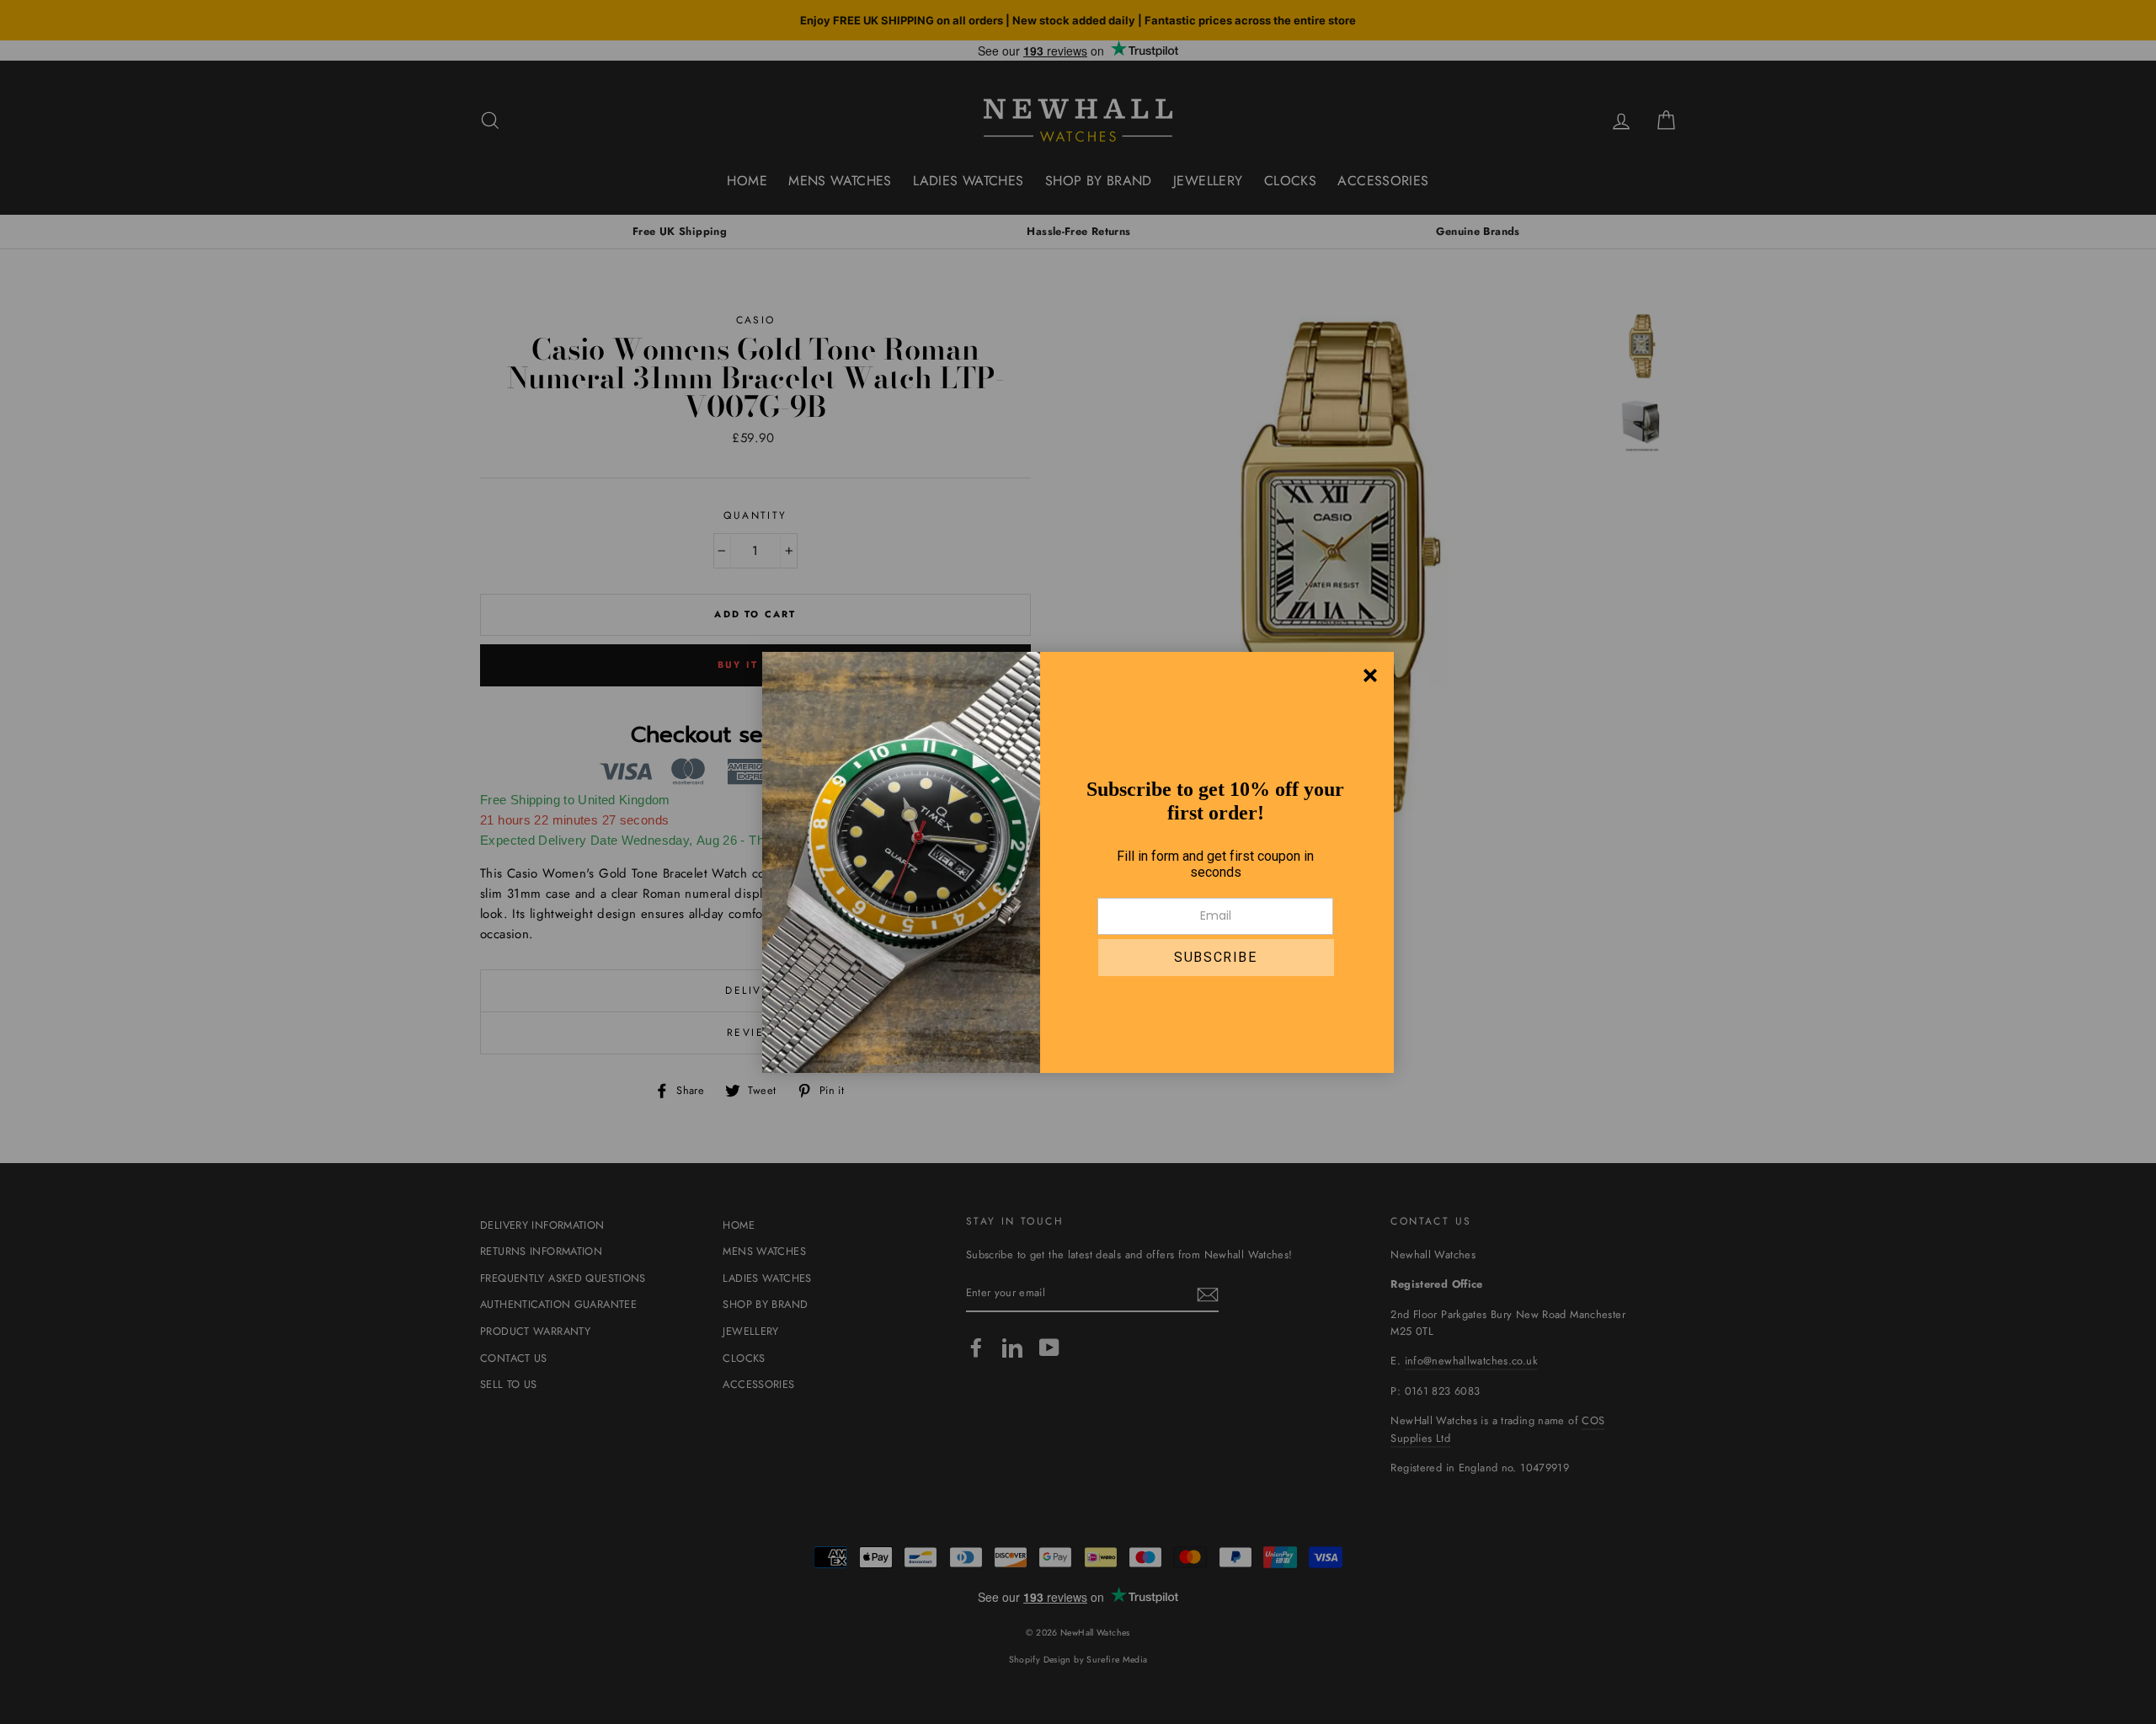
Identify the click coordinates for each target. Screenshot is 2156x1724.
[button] (1216, 958)
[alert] (1078, 862)
